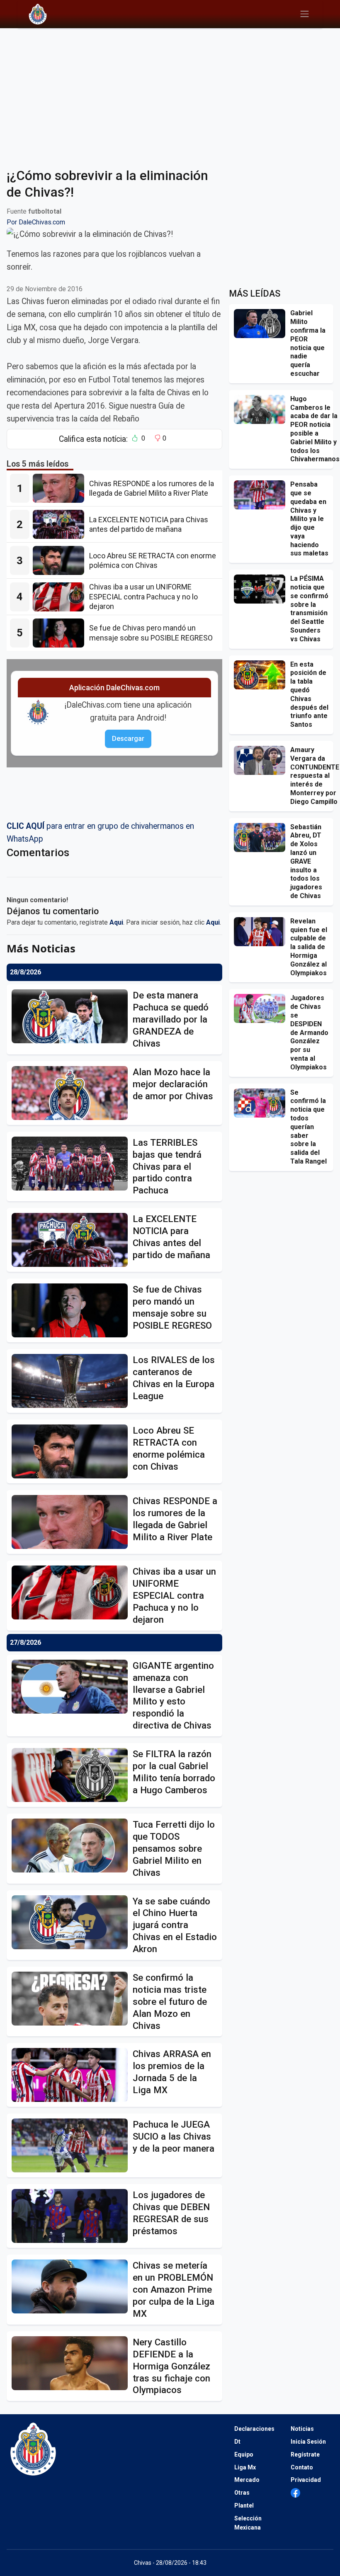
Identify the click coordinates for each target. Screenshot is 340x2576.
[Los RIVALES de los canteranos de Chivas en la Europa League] (72, 1381)
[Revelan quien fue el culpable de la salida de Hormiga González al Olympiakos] (262, 932)
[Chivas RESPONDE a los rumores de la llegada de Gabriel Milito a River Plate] (61, 488)
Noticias (302, 2429)
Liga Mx (245, 2467)
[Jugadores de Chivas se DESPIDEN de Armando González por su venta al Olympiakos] (262, 1008)
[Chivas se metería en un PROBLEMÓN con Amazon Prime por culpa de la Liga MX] (72, 2286)
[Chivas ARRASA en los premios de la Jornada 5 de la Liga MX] (72, 2075)
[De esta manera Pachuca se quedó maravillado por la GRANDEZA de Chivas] (72, 1016)
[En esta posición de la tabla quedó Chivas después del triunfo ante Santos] (262, 675)
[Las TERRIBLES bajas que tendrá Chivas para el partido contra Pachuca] (72, 1164)
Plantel (244, 2505)
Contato (302, 2467)
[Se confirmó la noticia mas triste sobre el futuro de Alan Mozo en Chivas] (72, 1999)
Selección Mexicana (248, 2523)
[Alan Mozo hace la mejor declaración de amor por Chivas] (72, 1093)
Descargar (128, 739)
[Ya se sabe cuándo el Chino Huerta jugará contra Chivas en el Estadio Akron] (72, 1922)
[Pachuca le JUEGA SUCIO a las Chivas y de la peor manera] (72, 2145)
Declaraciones (254, 2429)
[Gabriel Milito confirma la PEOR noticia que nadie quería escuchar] (262, 324)
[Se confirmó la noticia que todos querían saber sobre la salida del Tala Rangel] (262, 1103)
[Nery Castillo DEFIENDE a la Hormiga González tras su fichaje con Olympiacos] (72, 2363)
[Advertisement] (170, 93)
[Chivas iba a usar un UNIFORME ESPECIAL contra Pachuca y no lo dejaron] (61, 597)
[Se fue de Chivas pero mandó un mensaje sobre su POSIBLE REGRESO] (61, 633)
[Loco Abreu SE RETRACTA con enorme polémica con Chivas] (61, 560)
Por (36, 222)
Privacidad (306, 2480)
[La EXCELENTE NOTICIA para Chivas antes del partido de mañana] (61, 524)
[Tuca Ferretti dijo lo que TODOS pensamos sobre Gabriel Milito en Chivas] (72, 1846)
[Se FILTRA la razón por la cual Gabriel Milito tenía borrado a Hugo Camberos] (72, 1775)
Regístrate (305, 2454)
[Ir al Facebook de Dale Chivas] (295, 2493)
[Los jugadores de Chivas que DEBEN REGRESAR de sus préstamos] (72, 2216)
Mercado (247, 2480)
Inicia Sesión (308, 2442)
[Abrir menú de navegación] (305, 14)
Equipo (244, 2454)
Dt (237, 2442)
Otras (242, 2493)
